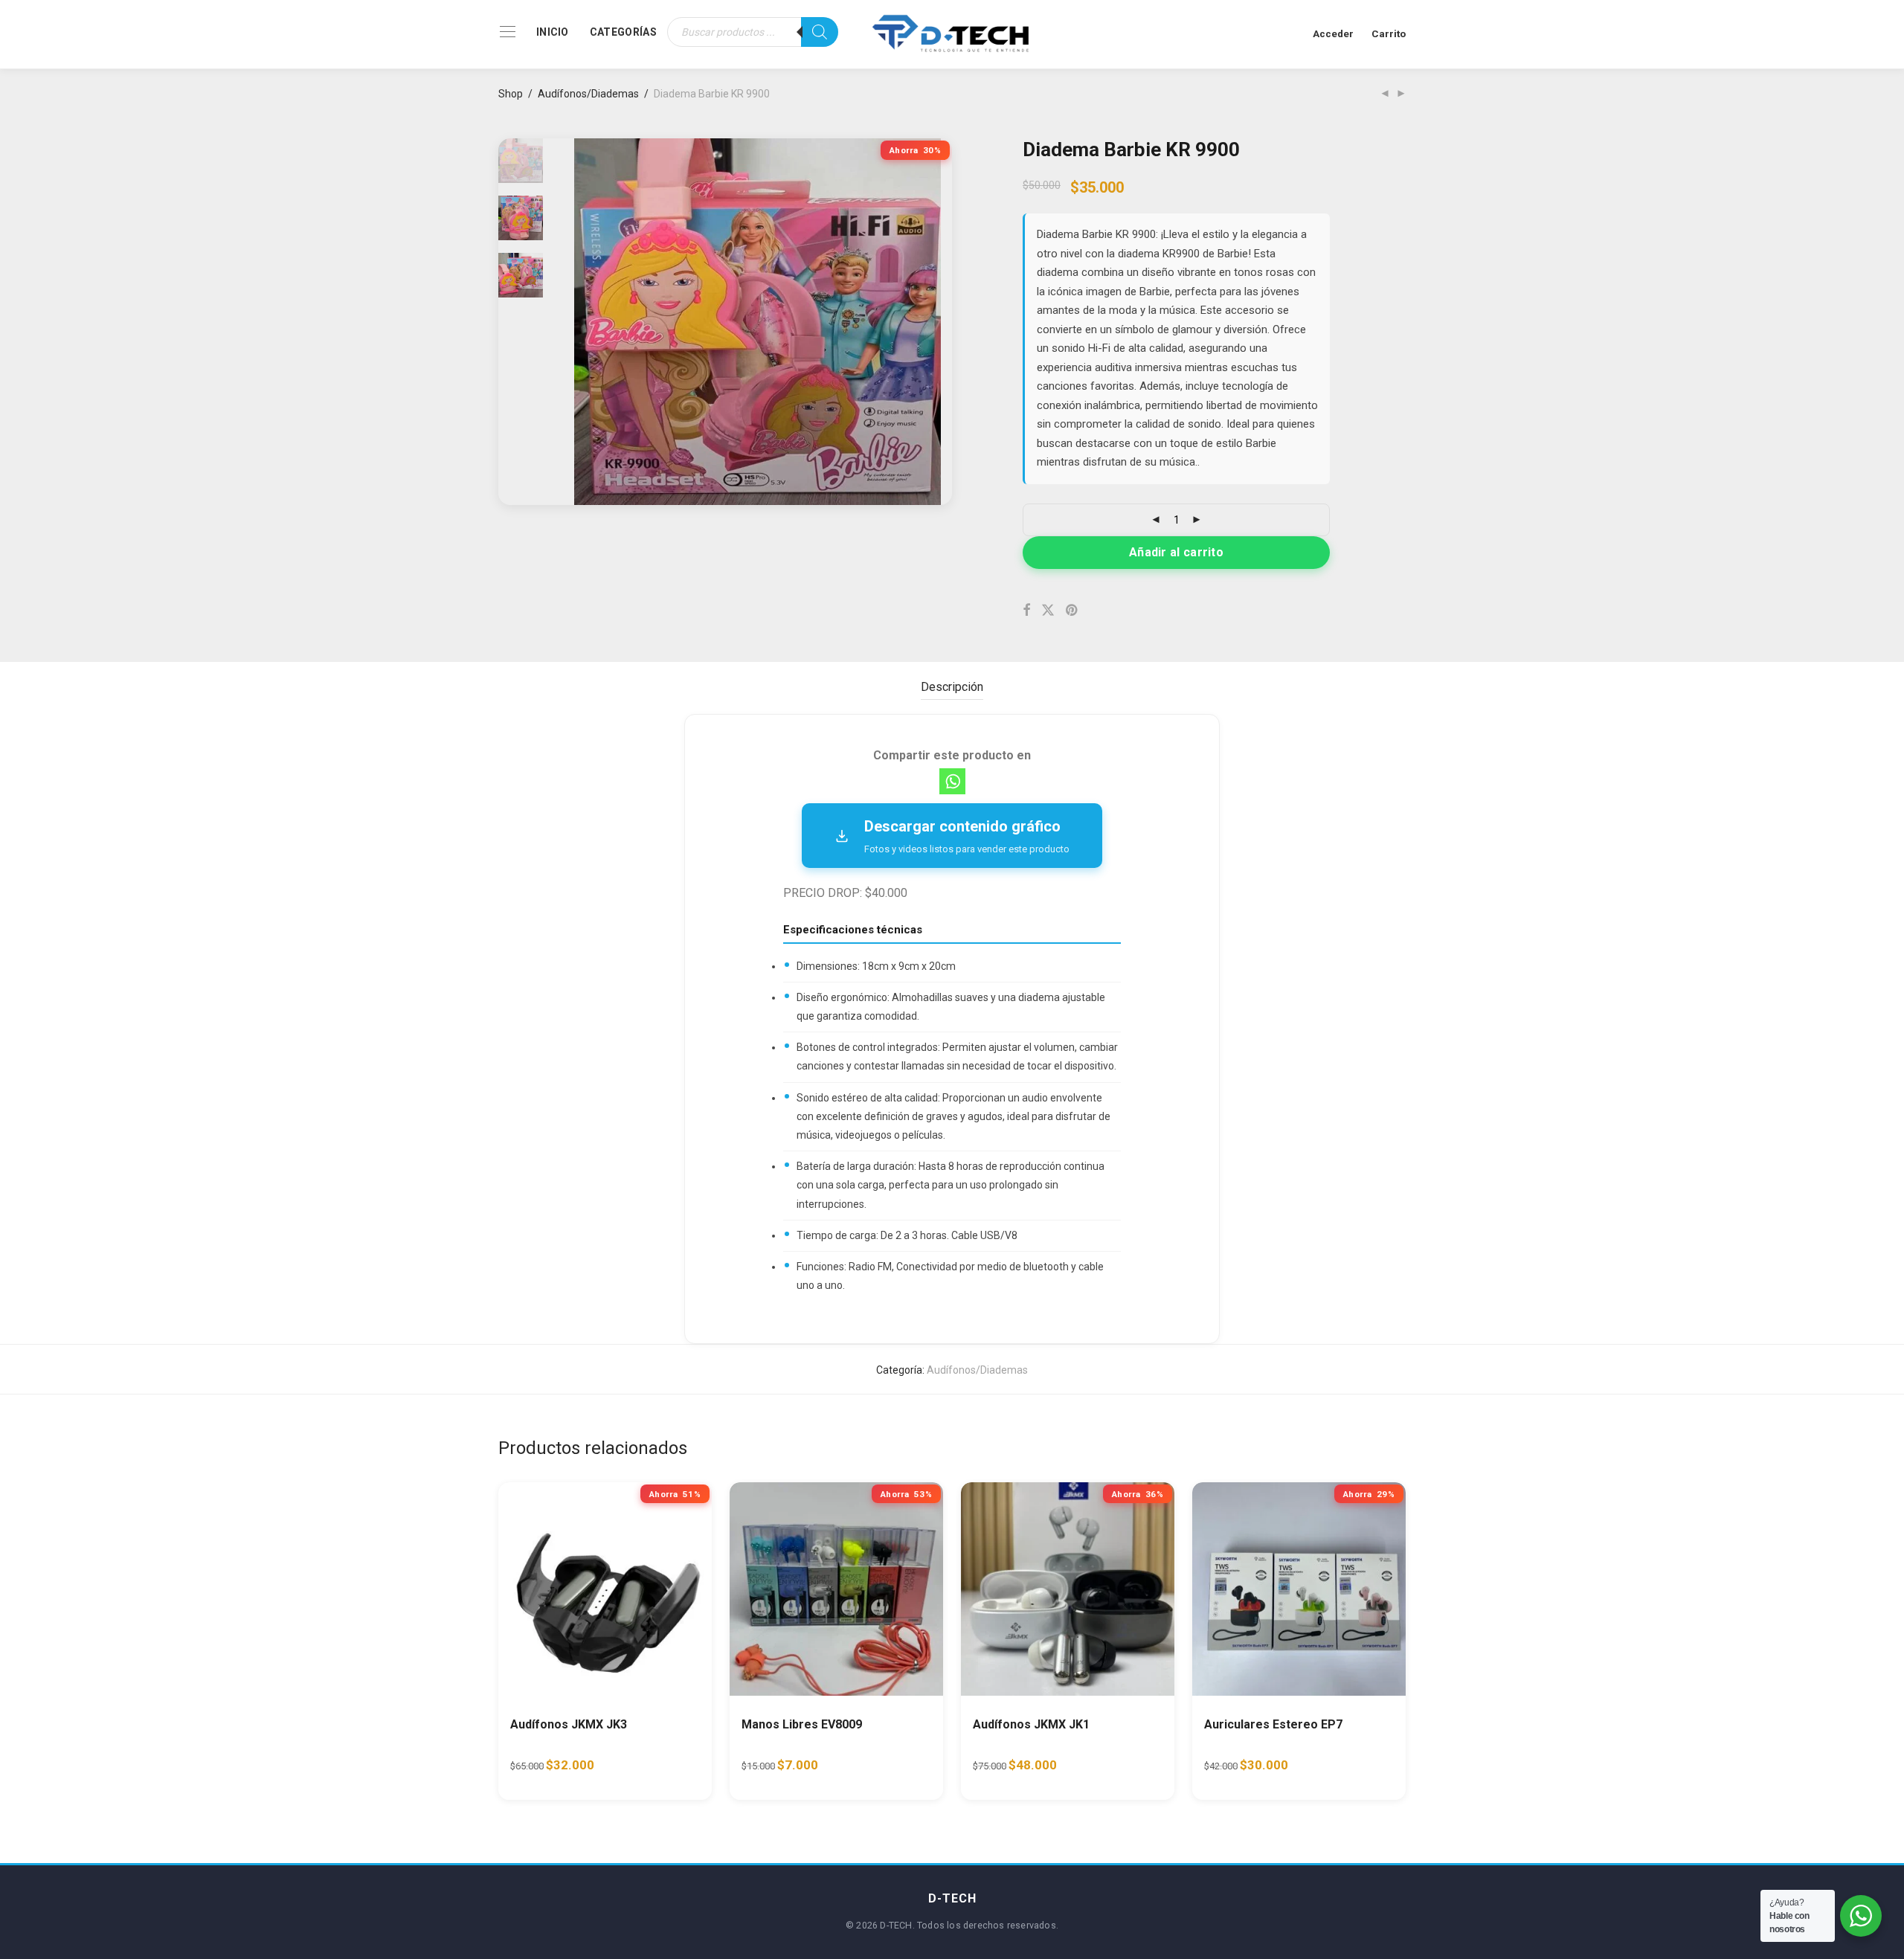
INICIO (553, 32)
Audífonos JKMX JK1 (1031, 1724)
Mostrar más (637, 1772)
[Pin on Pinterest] (1072, 611)
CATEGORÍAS (623, 32)
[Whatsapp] (952, 781)
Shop (511, 94)
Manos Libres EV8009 (802, 1724)
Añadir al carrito (1176, 552)
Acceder (1333, 33)
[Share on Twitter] (1048, 611)
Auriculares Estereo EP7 (1273, 1724)
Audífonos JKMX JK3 (569, 1724)
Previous (583, 322)
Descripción (952, 687)
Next (933, 322)
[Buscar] (820, 32)
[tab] (952, 688)
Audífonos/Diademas (588, 94)
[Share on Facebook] (1026, 611)
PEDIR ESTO (551, 1772)
